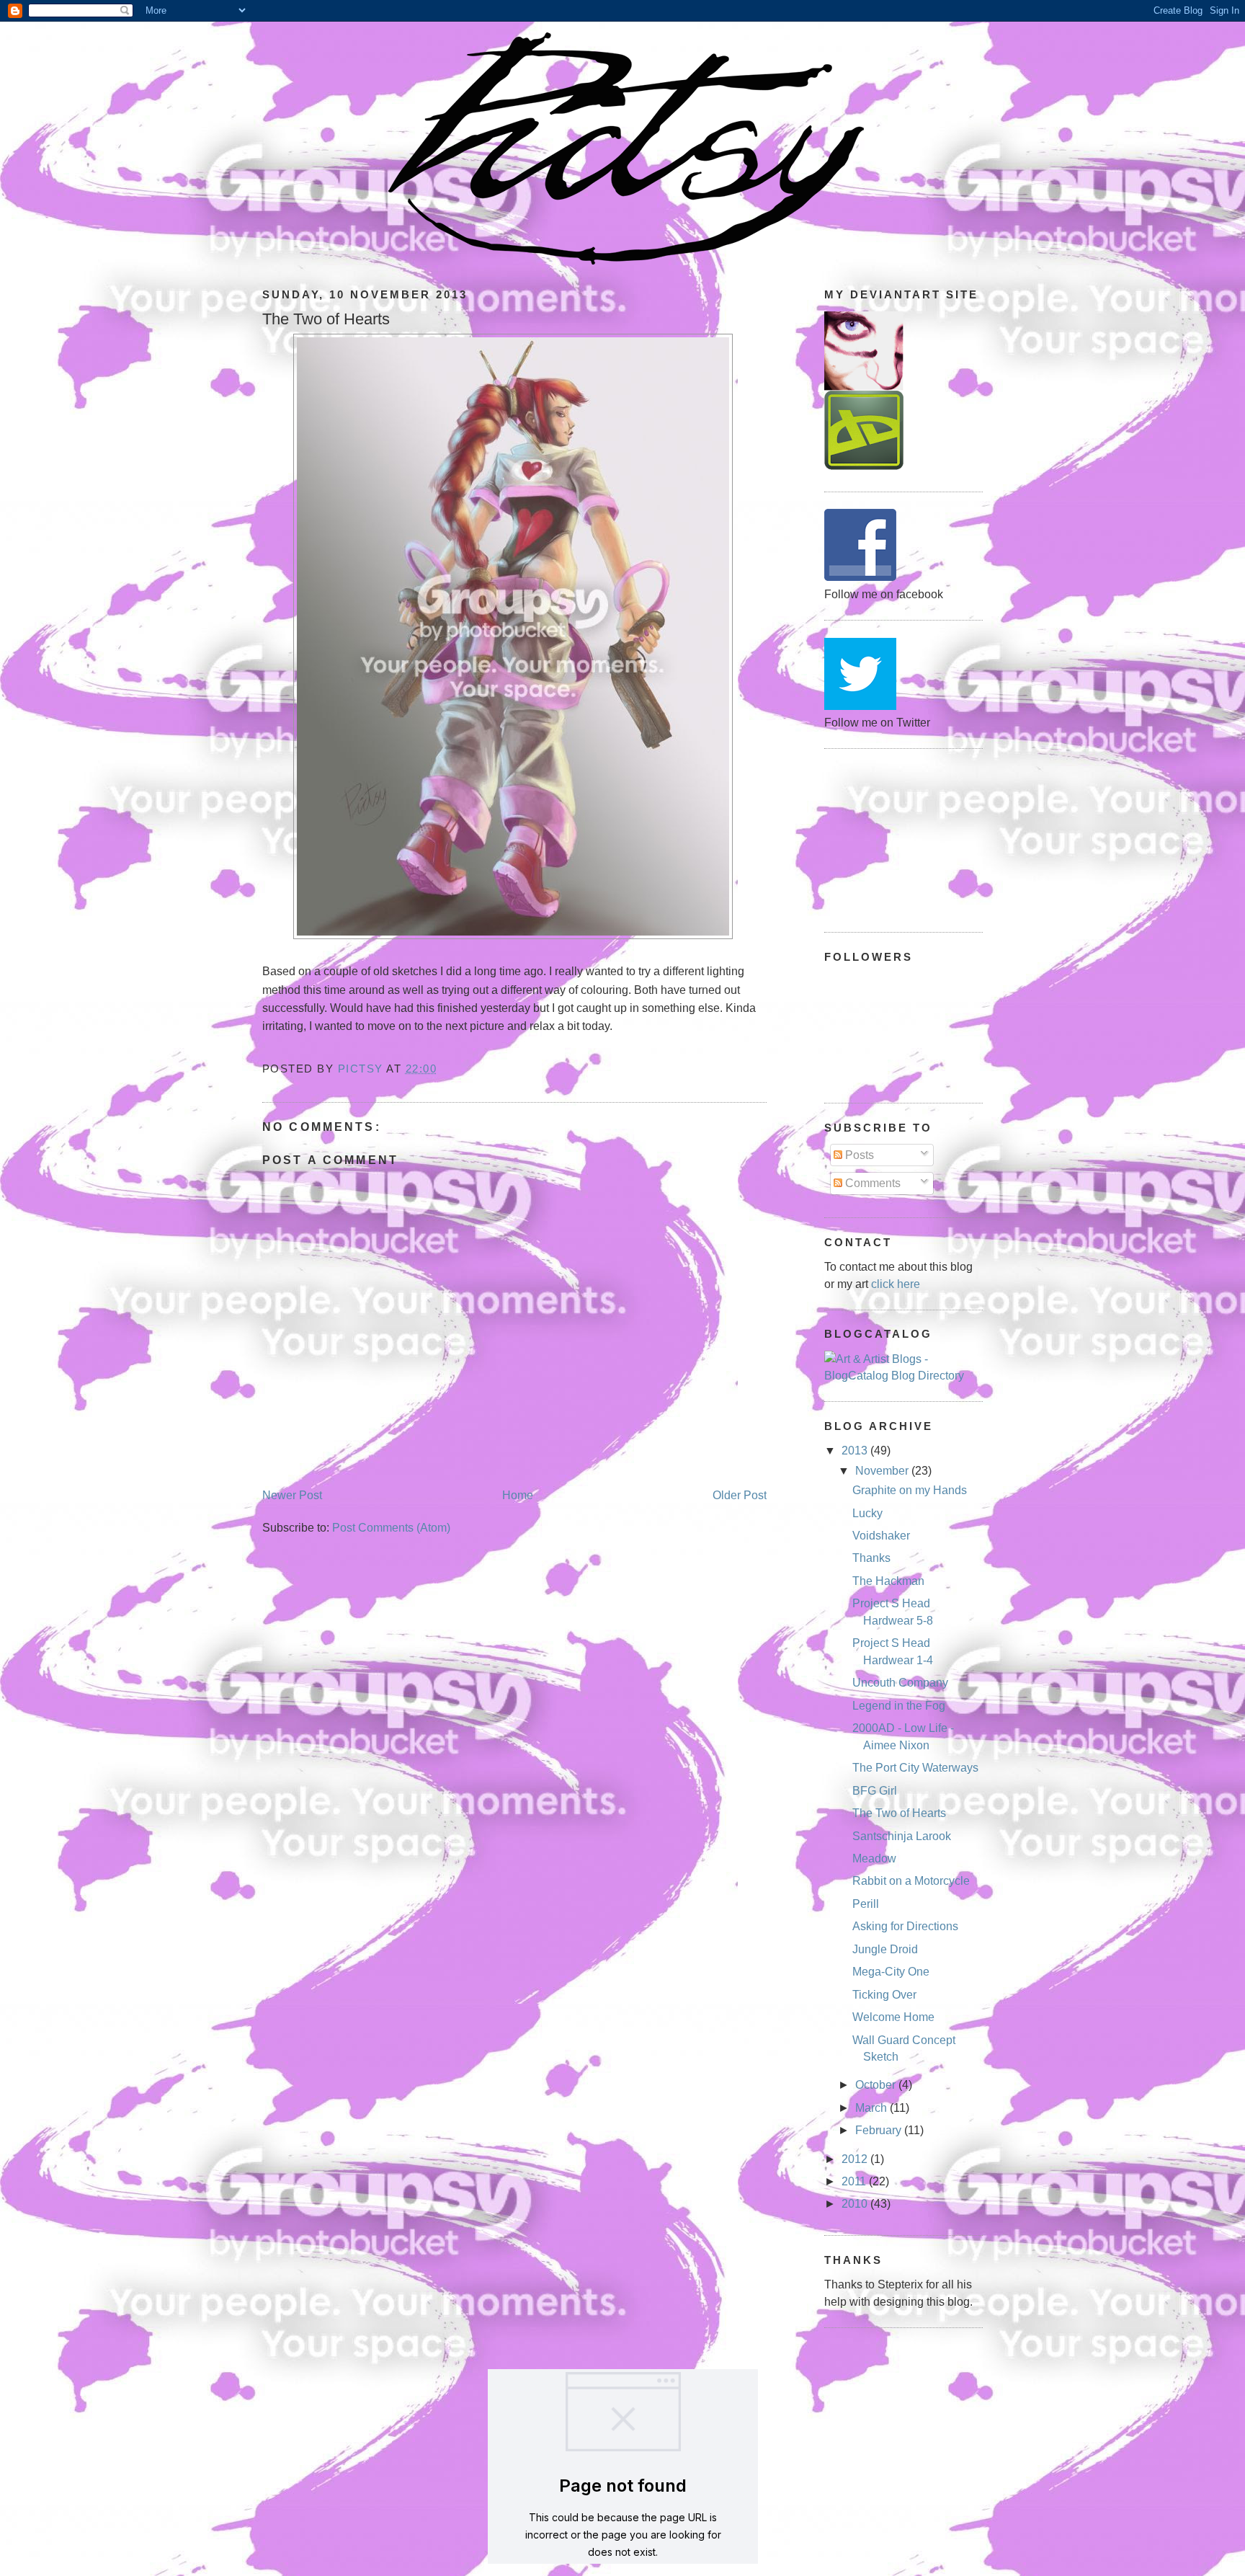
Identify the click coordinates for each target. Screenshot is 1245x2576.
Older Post (740, 1495)
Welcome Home (893, 2017)
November (883, 1471)
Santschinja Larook (902, 1836)
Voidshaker (881, 1536)
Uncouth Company (900, 1683)
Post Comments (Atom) (391, 1528)
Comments (871, 1183)
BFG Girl (875, 1791)
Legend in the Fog (899, 1706)
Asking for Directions (905, 1926)
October (877, 2085)
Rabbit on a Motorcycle (911, 1881)
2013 (856, 1451)
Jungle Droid (885, 1949)
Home (518, 1495)
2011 (855, 2181)
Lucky (867, 1513)
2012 (856, 2159)
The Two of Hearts (899, 1813)
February (880, 2130)
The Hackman (888, 1581)
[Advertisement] (896, 838)
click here (896, 1284)
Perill (866, 1904)
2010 (856, 2204)
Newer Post (292, 1495)
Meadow (874, 1858)
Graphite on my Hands (910, 1490)
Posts (858, 1155)
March (873, 2108)
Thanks (871, 1558)
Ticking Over (884, 1995)
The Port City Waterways (915, 1768)
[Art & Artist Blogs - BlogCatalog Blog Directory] (903, 1376)
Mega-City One (891, 1972)
